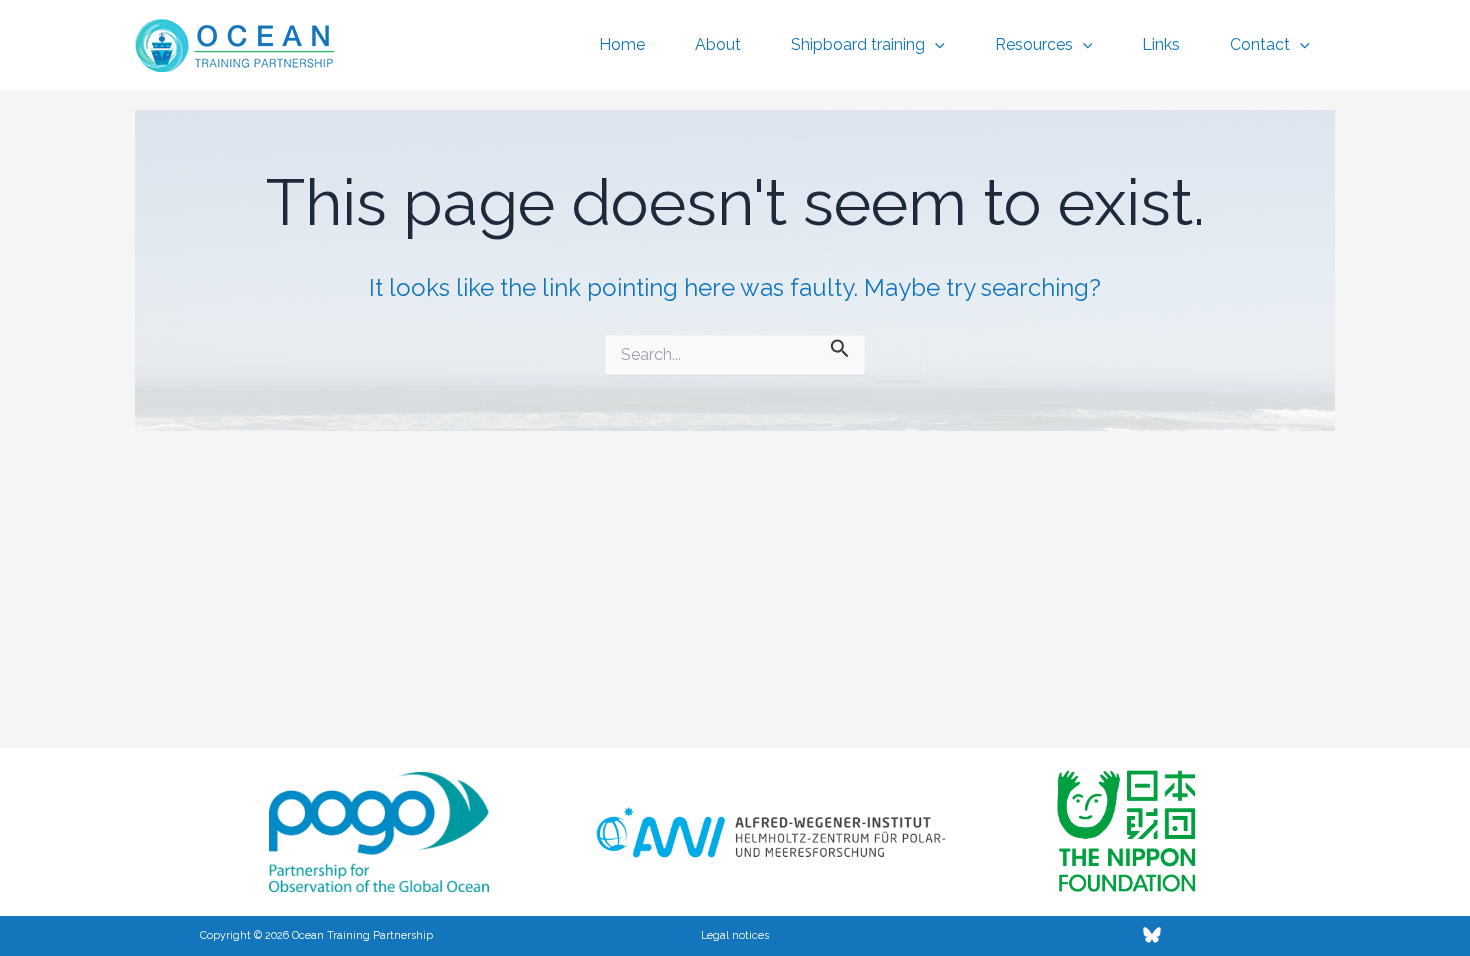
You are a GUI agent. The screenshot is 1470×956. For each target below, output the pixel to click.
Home (622, 44)
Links (1161, 44)
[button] (935, 45)
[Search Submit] (840, 346)
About (718, 44)
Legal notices (735, 935)
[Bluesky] (1152, 935)
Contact (1260, 44)
